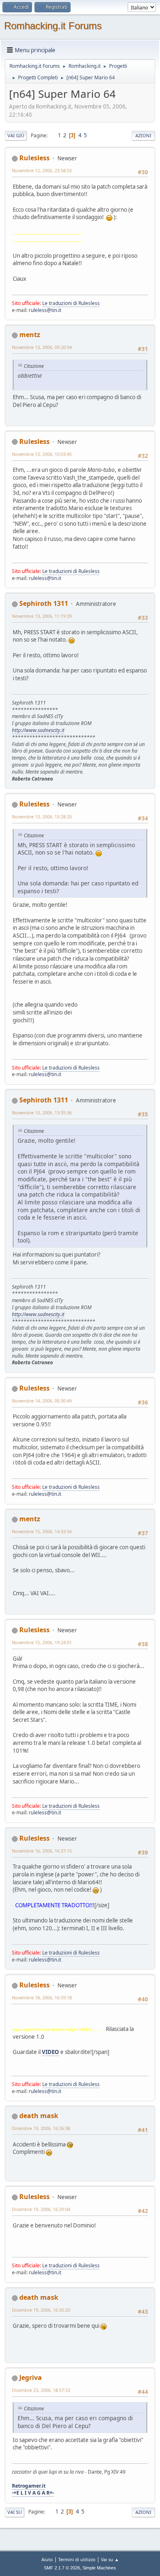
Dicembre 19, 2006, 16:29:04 (41, 2209)
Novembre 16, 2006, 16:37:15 (42, 1851)
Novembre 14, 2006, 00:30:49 (42, 1401)
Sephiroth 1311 (44, 603)
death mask (39, 2116)
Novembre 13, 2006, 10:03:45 (42, 454)
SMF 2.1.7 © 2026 (62, 2568)
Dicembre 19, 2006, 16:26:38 (41, 2128)
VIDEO (50, 2052)
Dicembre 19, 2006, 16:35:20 (41, 2310)
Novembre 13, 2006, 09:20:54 (42, 347)
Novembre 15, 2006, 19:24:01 (42, 1642)
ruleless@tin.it (45, 310)
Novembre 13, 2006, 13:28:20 (42, 817)
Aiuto (47, 2559)
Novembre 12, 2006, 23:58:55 (42, 170)
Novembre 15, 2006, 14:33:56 (42, 1531)
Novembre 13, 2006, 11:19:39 (42, 616)
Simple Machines (99, 2568)
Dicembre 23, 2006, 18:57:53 (41, 2390)
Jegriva (31, 2377)
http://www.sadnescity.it (38, 730)
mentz (30, 335)
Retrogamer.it (29, 2486)
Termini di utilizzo (77, 2559)
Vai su (15, 2512)
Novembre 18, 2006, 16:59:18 (42, 1997)
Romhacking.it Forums (53, 26)
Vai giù (16, 135)
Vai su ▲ (110, 2559)
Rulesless (34, 158)
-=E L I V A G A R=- (33, 2493)
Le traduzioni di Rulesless (71, 303)
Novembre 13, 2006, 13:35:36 (42, 1112)
